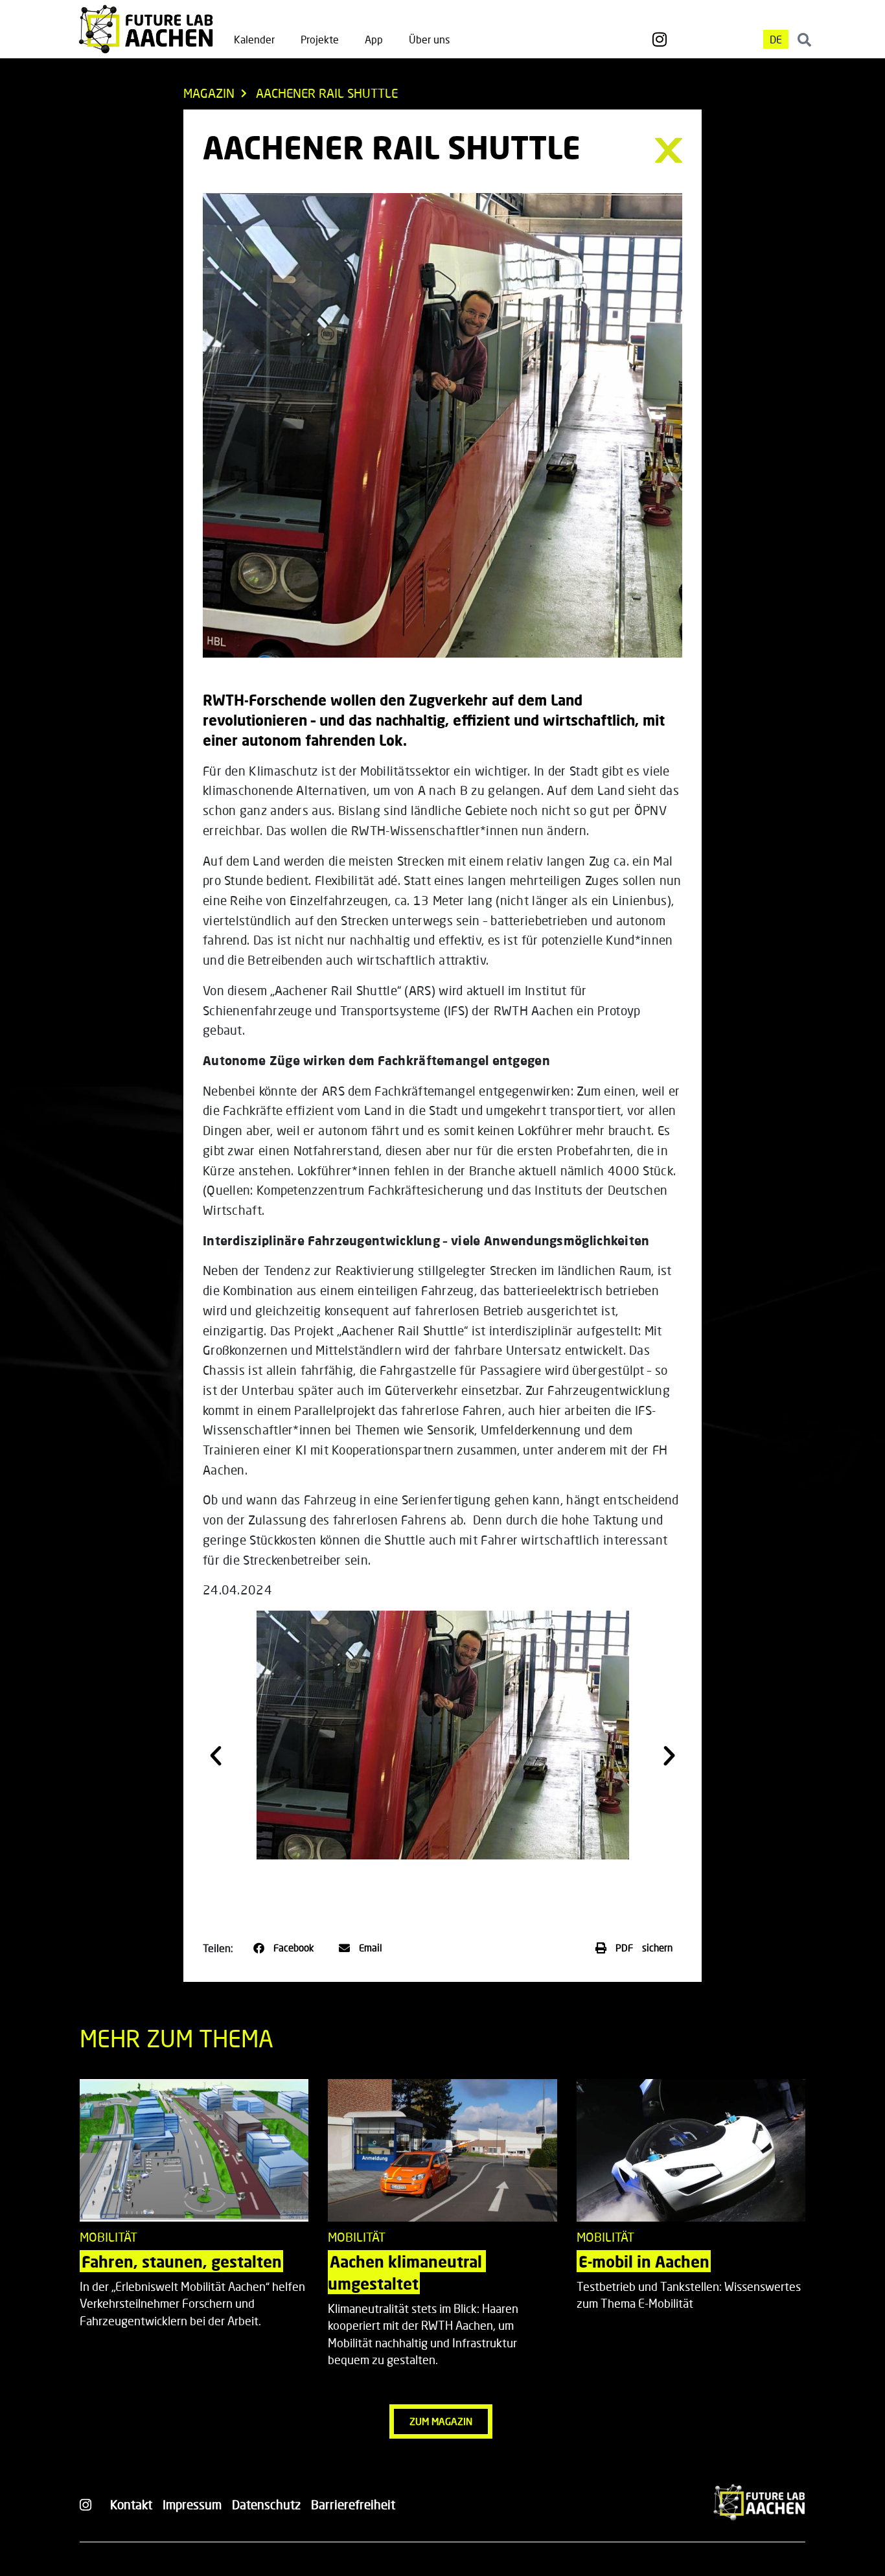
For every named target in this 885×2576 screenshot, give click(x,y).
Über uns (429, 39)
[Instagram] (660, 40)
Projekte (320, 39)
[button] (216, 1756)
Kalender (254, 39)
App (374, 39)
